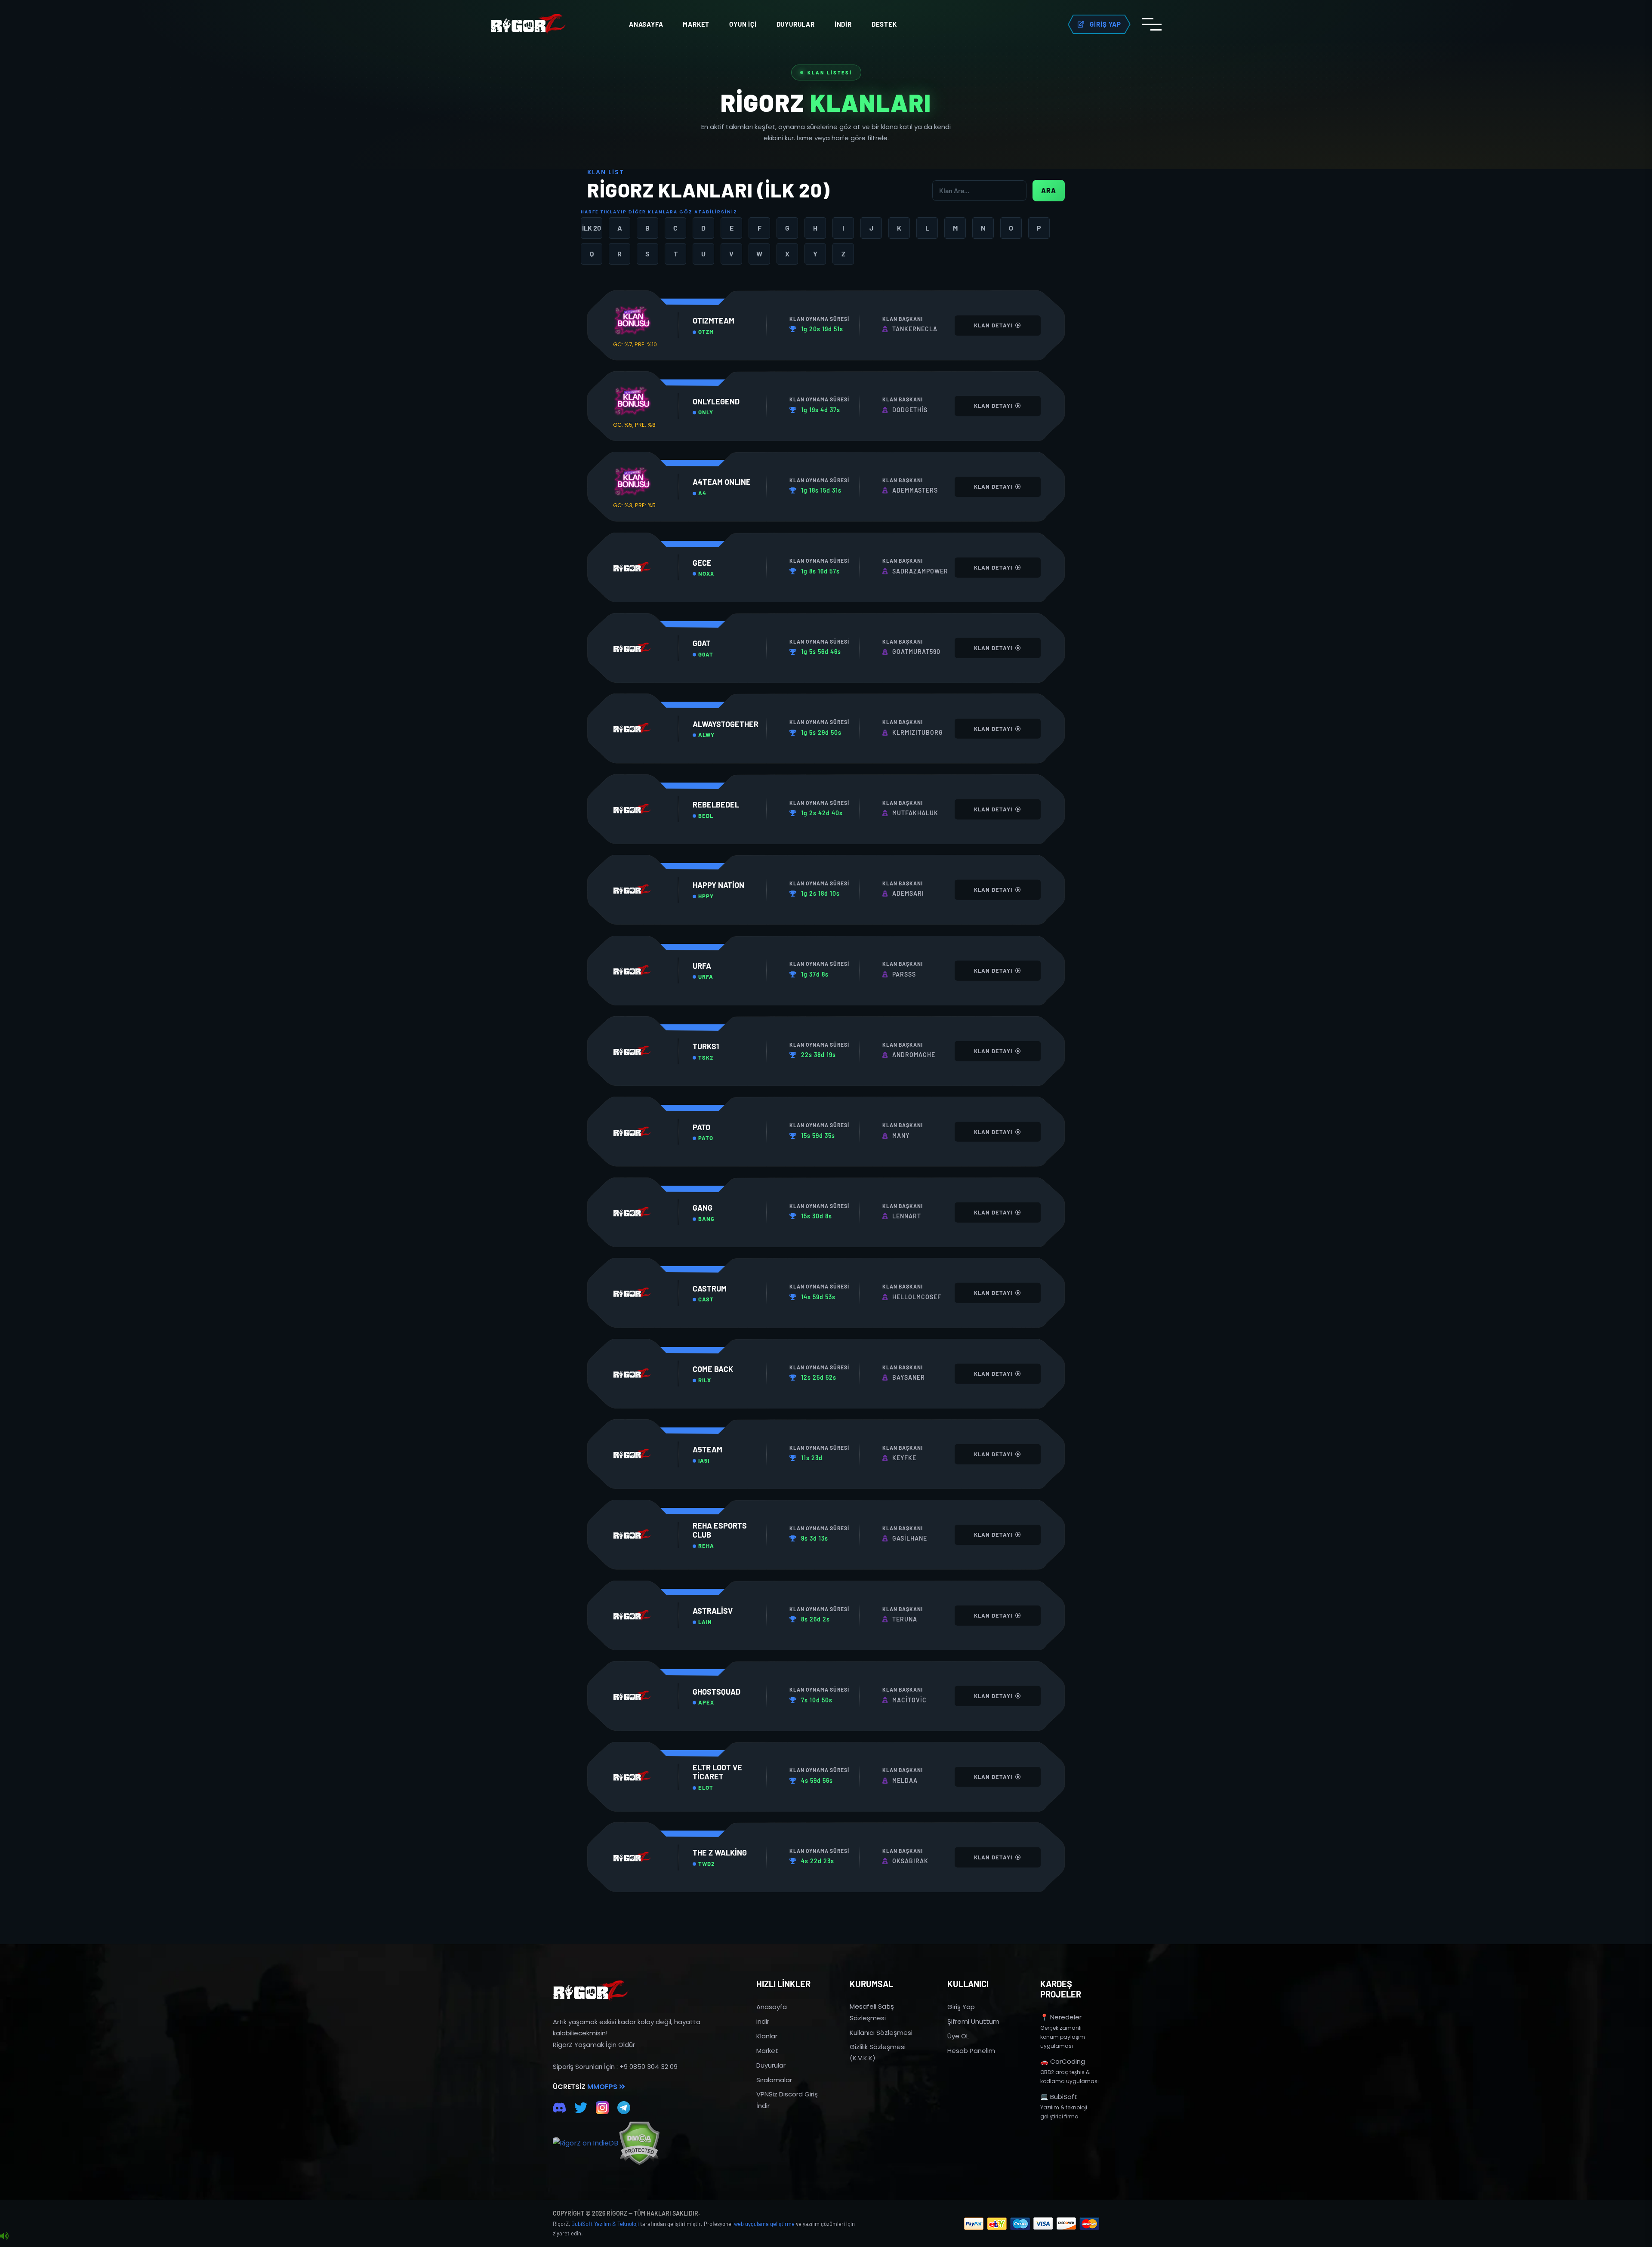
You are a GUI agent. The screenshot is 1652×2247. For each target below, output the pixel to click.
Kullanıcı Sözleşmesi (881, 2033)
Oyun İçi (743, 24)
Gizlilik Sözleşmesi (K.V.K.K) (878, 2052)
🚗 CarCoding (1063, 2061)
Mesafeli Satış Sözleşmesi (872, 2012)
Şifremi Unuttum (973, 2021)
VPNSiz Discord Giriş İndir (787, 2100)
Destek (884, 24)
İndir (843, 24)
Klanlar (767, 2036)
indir (763, 2021)
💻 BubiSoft (1059, 2097)
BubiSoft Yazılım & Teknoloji (605, 2224)
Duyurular (796, 24)
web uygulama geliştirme (764, 2224)
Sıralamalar (774, 2080)
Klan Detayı (994, 325)
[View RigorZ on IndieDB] (586, 2143)
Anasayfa (646, 24)
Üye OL (958, 2036)
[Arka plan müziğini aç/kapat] (4, 2236)
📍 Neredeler (1061, 2017)
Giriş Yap (961, 2007)
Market (696, 24)
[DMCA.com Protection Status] (639, 2143)
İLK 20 (592, 228)
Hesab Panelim (971, 2051)
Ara (1049, 190)
